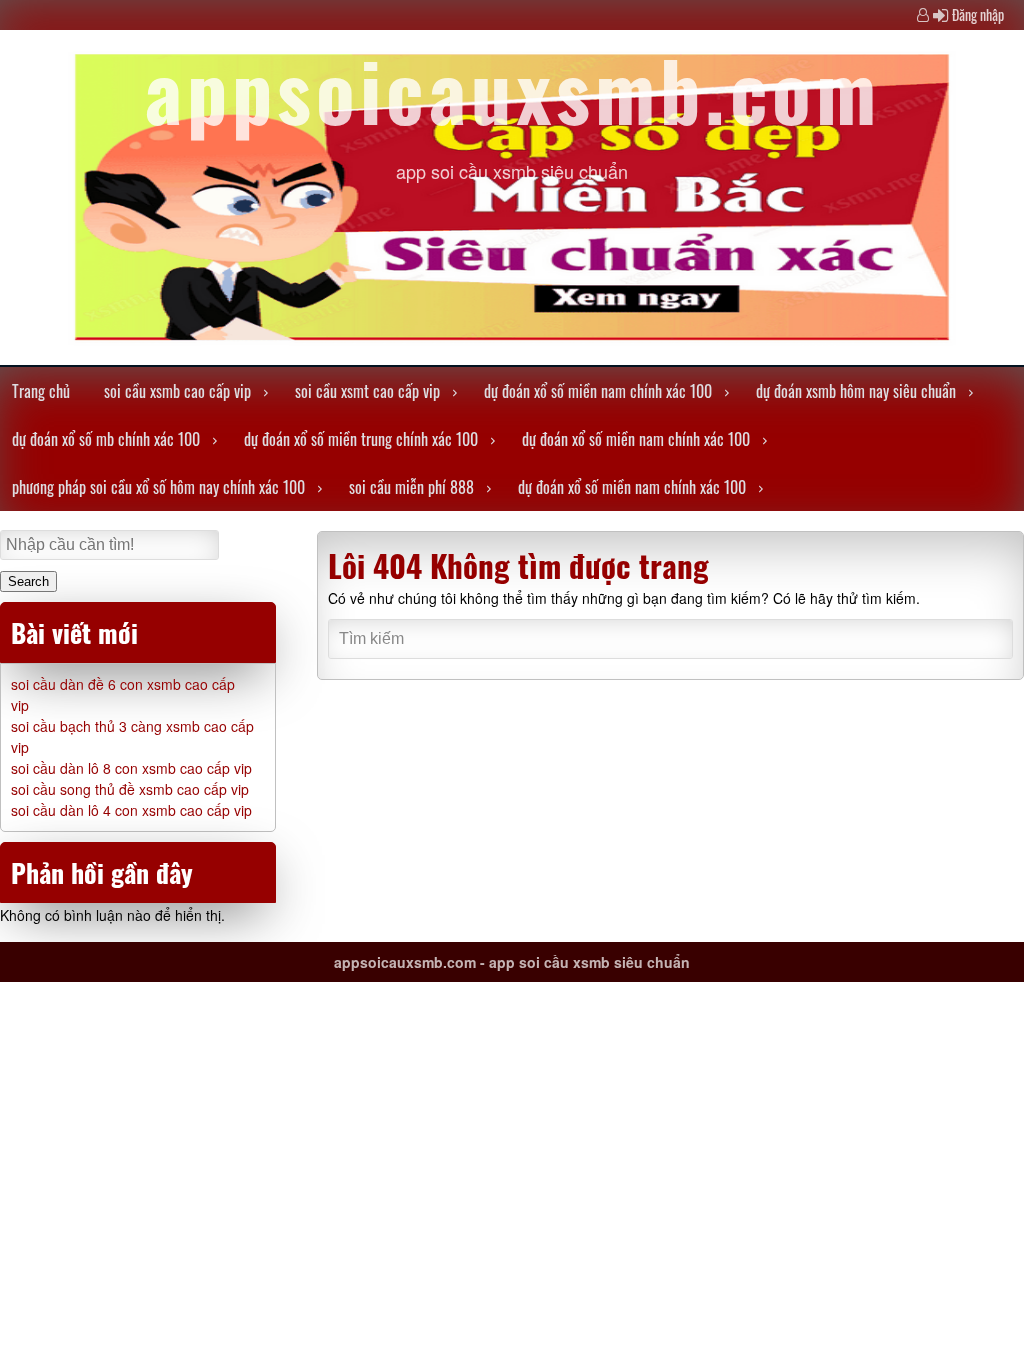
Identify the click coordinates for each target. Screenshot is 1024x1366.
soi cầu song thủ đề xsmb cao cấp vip (130, 789)
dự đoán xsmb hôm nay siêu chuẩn (856, 391)
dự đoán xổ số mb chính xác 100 (106, 439)
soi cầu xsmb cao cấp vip (177, 391)
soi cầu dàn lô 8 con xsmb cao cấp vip (131, 768)
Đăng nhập (978, 14)
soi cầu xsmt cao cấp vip (367, 391)
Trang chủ (41, 391)
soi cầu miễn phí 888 (411, 487)
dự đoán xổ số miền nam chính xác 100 (598, 391)
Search (28, 581)
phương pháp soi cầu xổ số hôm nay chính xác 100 (158, 487)
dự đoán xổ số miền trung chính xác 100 (361, 439)
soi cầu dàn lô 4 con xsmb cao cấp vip (131, 810)
